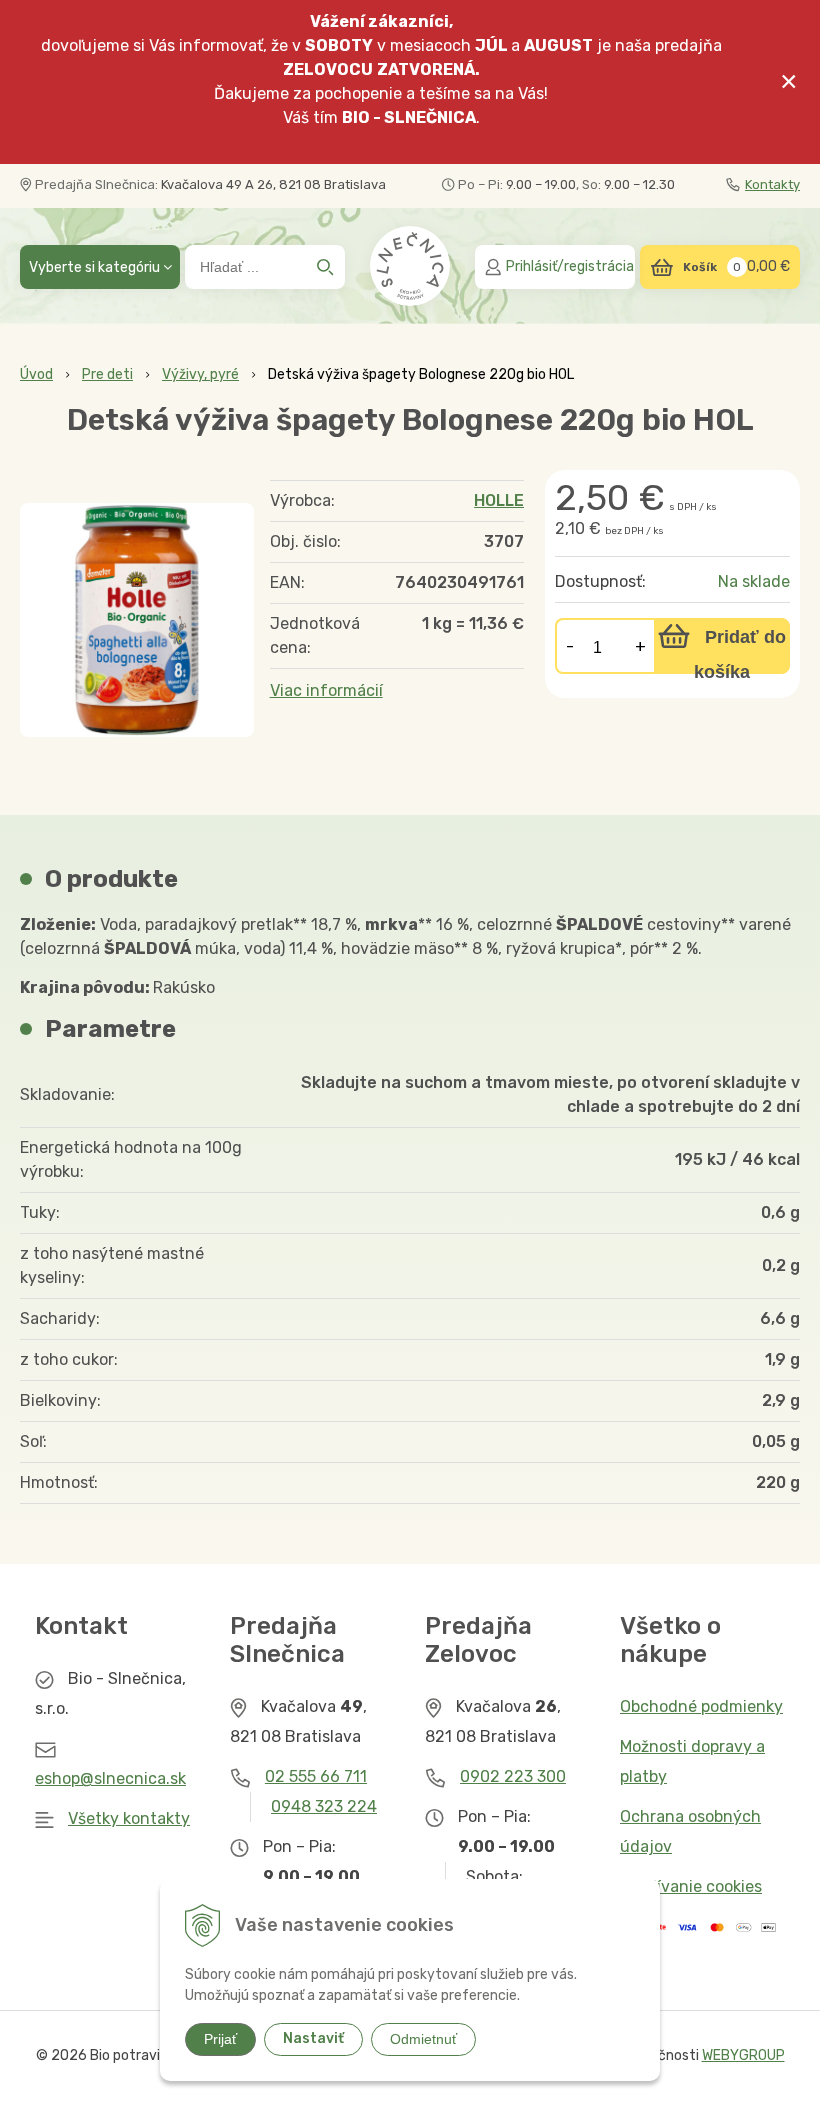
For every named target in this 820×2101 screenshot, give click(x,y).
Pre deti (107, 374)
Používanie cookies (691, 1886)
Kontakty (772, 184)
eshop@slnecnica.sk (110, 1778)
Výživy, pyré (200, 374)
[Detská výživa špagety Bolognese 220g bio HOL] (137, 620)
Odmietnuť (423, 2039)
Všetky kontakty (129, 1818)
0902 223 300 (513, 1776)
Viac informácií (326, 690)
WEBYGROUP (743, 2055)
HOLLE (499, 500)
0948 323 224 (324, 1806)
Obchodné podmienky (701, 1706)
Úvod (36, 374)
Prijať (220, 2039)
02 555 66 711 (316, 1776)
